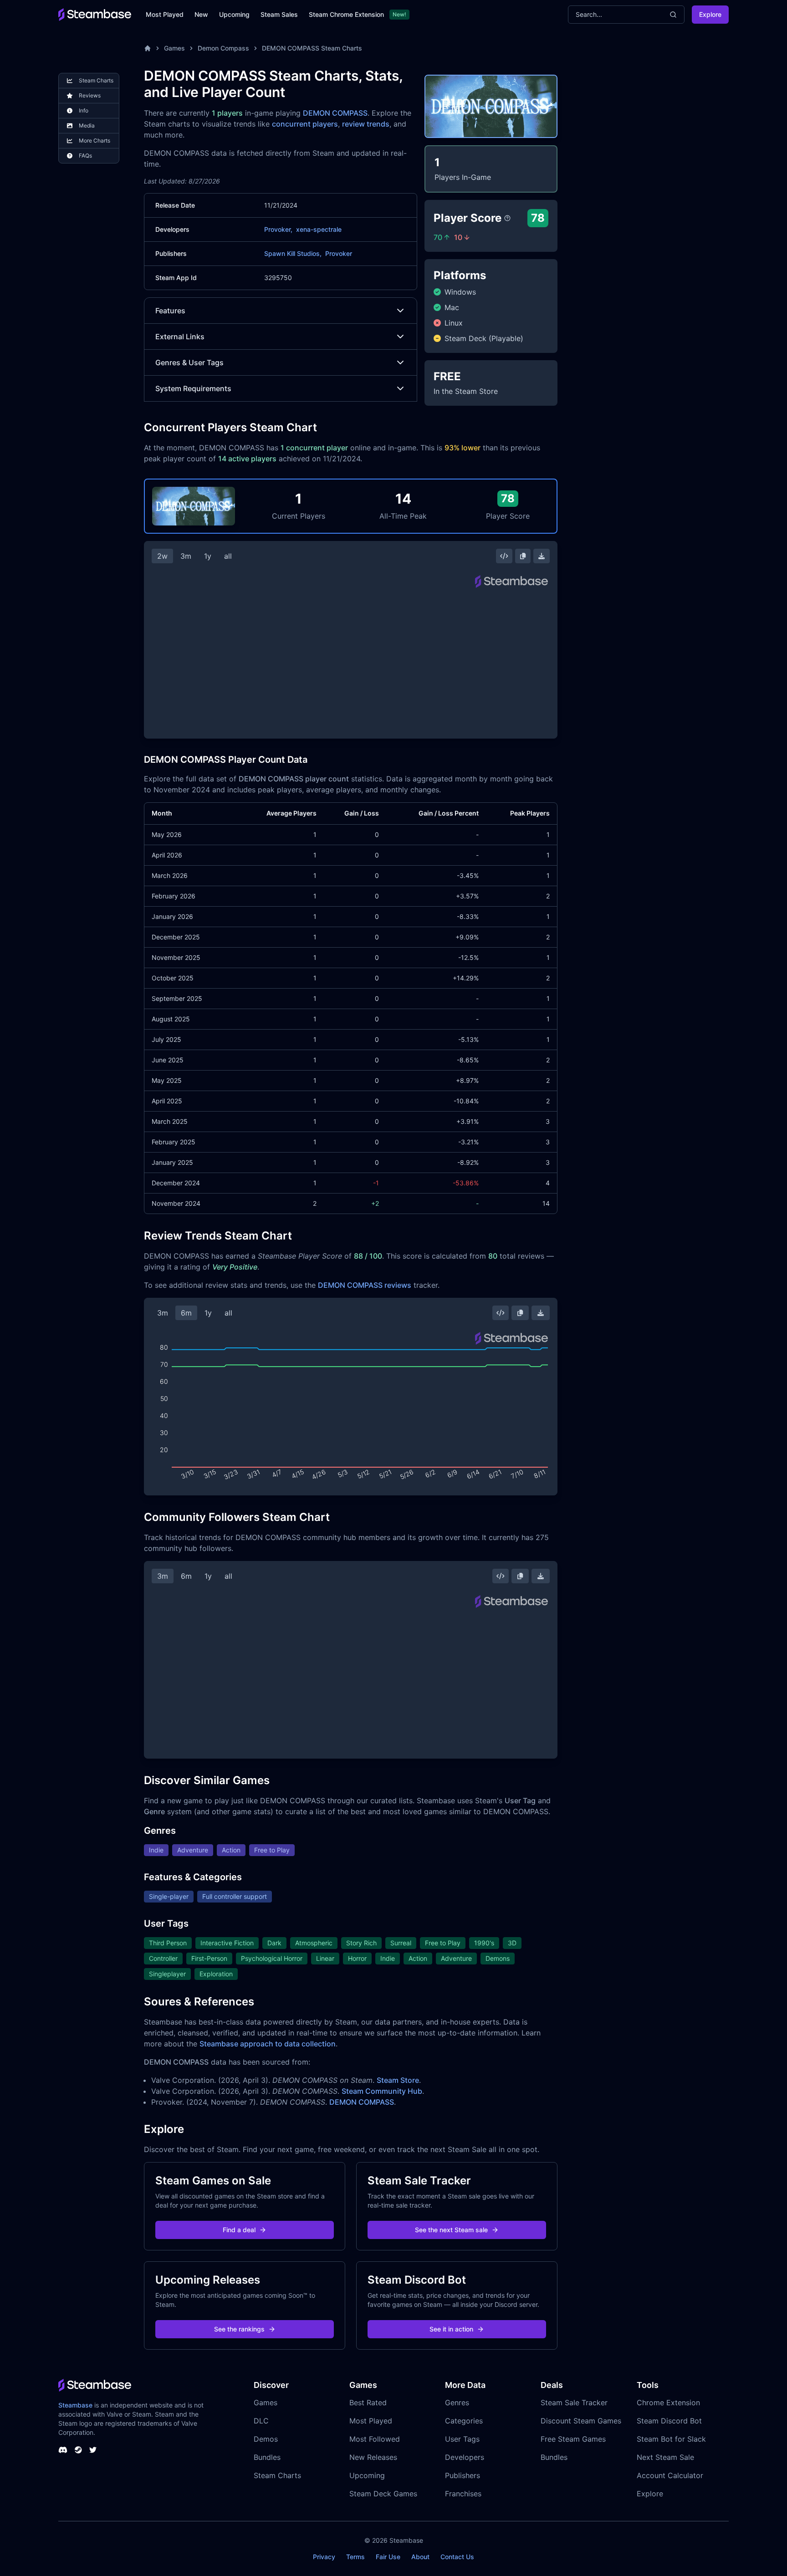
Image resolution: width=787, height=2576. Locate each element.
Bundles (267, 2457)
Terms (355, 2557)
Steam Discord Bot (669, 2421)
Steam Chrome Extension (346, 14)
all (228, 556)
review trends (366, 124)
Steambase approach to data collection (268, 2044)
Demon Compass (223, 48)
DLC (261, 2421)
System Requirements (193, 388)
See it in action (451, 2329)
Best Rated (368, 2403)
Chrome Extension (668, 2403)
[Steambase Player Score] (507, 218)
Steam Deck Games (383, 2494)
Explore (710, 14)
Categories (464, 2421)
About (420, 2557)
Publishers (462, 2475)
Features (170, 311)
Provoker (339, 253)
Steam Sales (279, 14)
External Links (180, 337)
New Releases (373, 2457)
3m (186, 556)
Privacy (324, 2557)
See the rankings (239, 2329)
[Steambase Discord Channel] (63, 2450)
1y (208, 556)
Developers (465, 2457)
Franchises (463, 2494)
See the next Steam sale (451, 2230)
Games (174, 48)
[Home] (148, 48)
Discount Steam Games (581, 2421)
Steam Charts (277, 2475)
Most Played (165, 14)
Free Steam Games (573, 2439)
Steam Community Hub (382, 2091)
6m (186, 1313)
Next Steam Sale (665, 2457)
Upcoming (234, 14)
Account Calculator (670, 2475)
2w (162, 556)
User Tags (462, 2439)
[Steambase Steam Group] (78, 2450)
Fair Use (388, 2557)
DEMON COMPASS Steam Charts (312, 48)
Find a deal (239, 2230)
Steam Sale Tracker (574, 2403)
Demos (266, 2439)
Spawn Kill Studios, (293, 253)
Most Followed (375, 2439)
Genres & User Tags (189, 362)
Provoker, (278, 229)
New (201, 14)
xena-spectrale (319, 229)
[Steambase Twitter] (93, 2450)
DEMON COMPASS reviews (365, 1285)
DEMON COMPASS (335, 113)
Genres (457, 2403)
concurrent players (305, 124)
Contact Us (457, 2557)
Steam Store (398, 2080)
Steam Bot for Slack (671, 2439)
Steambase (75, 2405)
